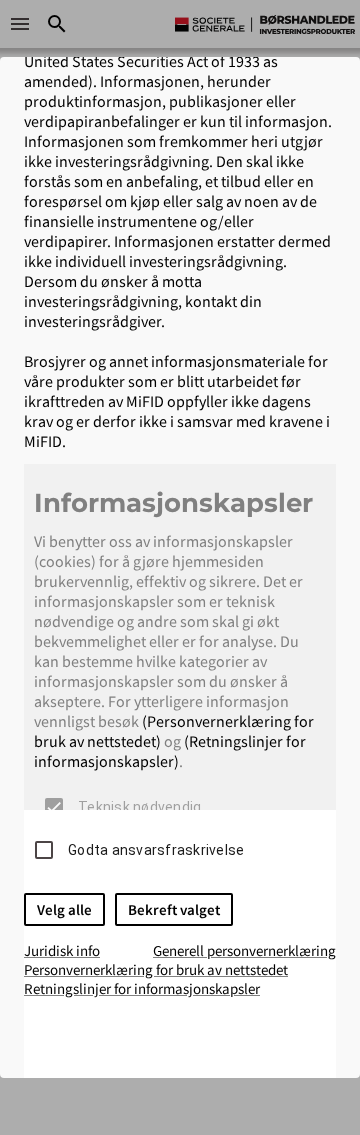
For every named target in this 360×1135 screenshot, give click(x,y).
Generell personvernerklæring (244, 950)
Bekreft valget (174, 909)
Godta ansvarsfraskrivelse (156, 850)
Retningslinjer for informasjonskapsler (142, 988)
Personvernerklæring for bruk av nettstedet (156, 969)
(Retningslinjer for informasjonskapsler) (170, 751)
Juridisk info (62, 950)
